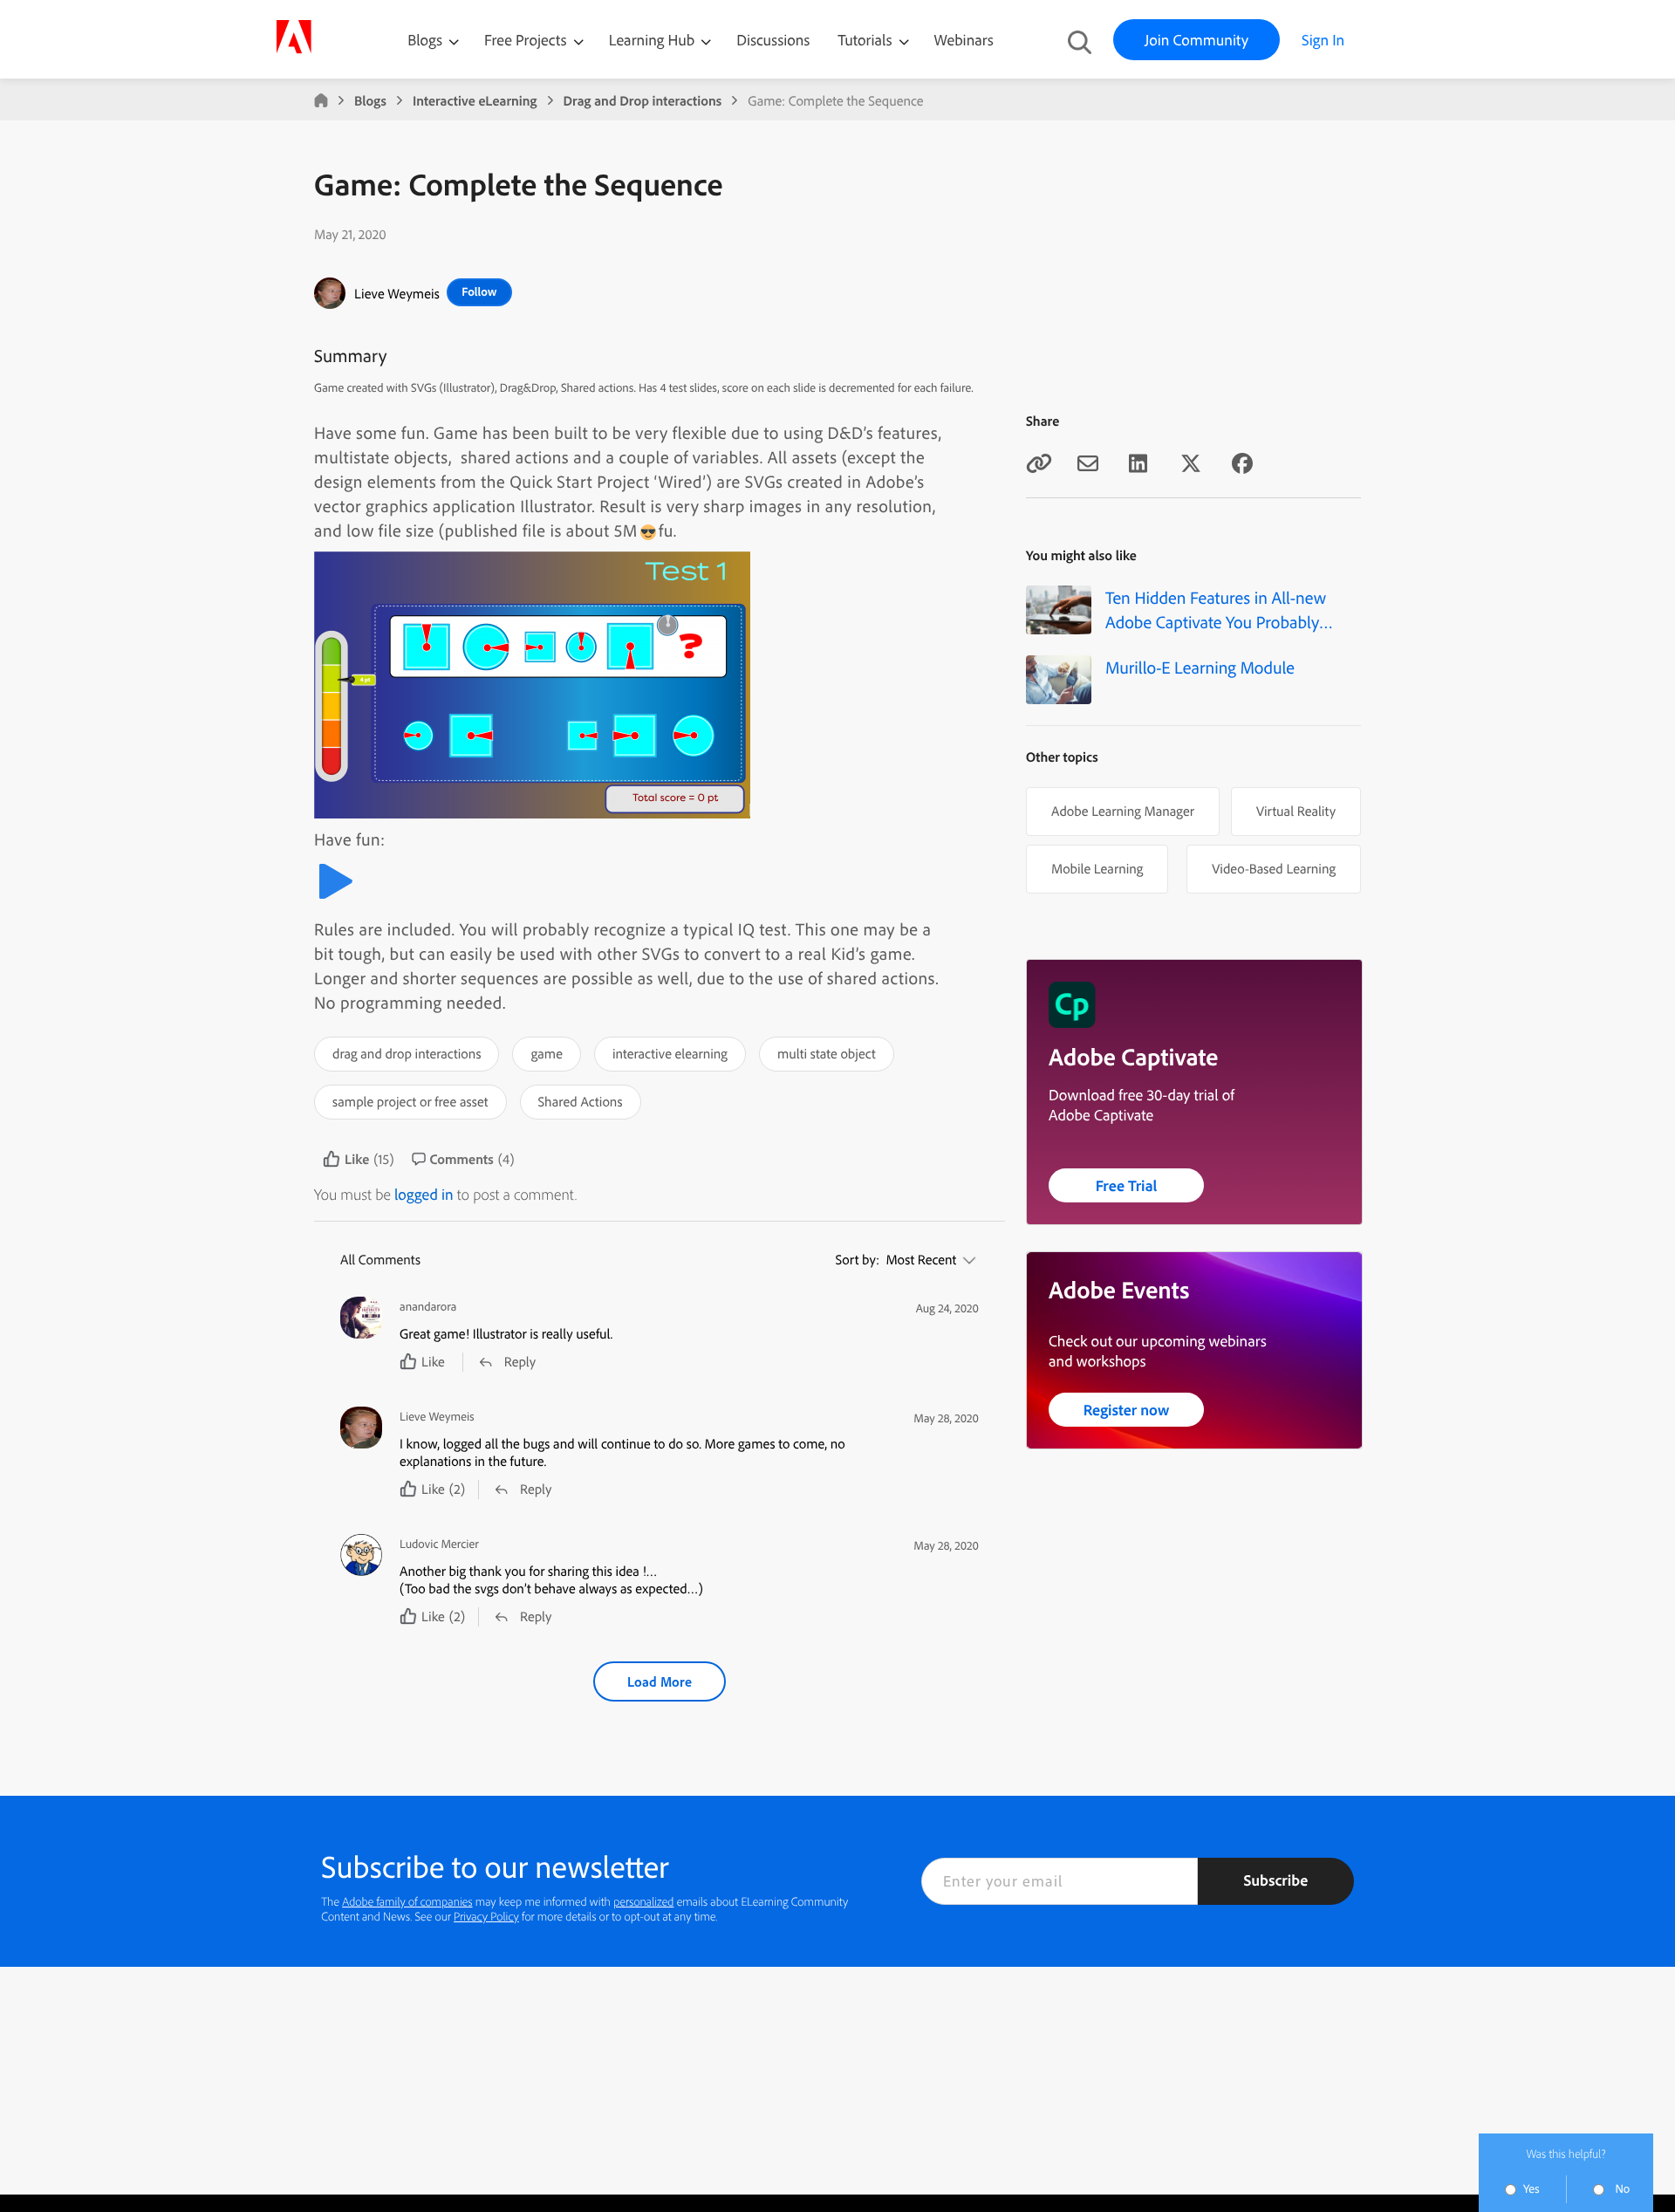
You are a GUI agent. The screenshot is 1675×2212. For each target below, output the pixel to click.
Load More (660, 1681)
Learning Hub (654, 40)
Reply (520, 1361)
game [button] (546, 1053)
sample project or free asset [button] (410, 1101)
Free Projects (527, 40)
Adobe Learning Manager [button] (1123, 811)
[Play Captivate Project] (335, 896)
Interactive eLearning (475, 100)
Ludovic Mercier (439, 1544)
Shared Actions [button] (581, 1101)
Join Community (1196, 40)
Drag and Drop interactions (643, 100)
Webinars (964, 40)
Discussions (773, 40)
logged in (424, 1194)
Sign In (1323, 40)
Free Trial (1127, 1185)
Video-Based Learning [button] (1274, 868)
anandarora (428, 1307)
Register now (1127, 1410)
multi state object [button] (827, 1053)
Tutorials (866, 40)
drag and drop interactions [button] (407, 1053)
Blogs (425, 40)
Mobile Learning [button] (1097, 868)
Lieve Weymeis (397, 293)
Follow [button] (479, 291)
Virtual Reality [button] (1296, 811)
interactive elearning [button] (670, 1053)
